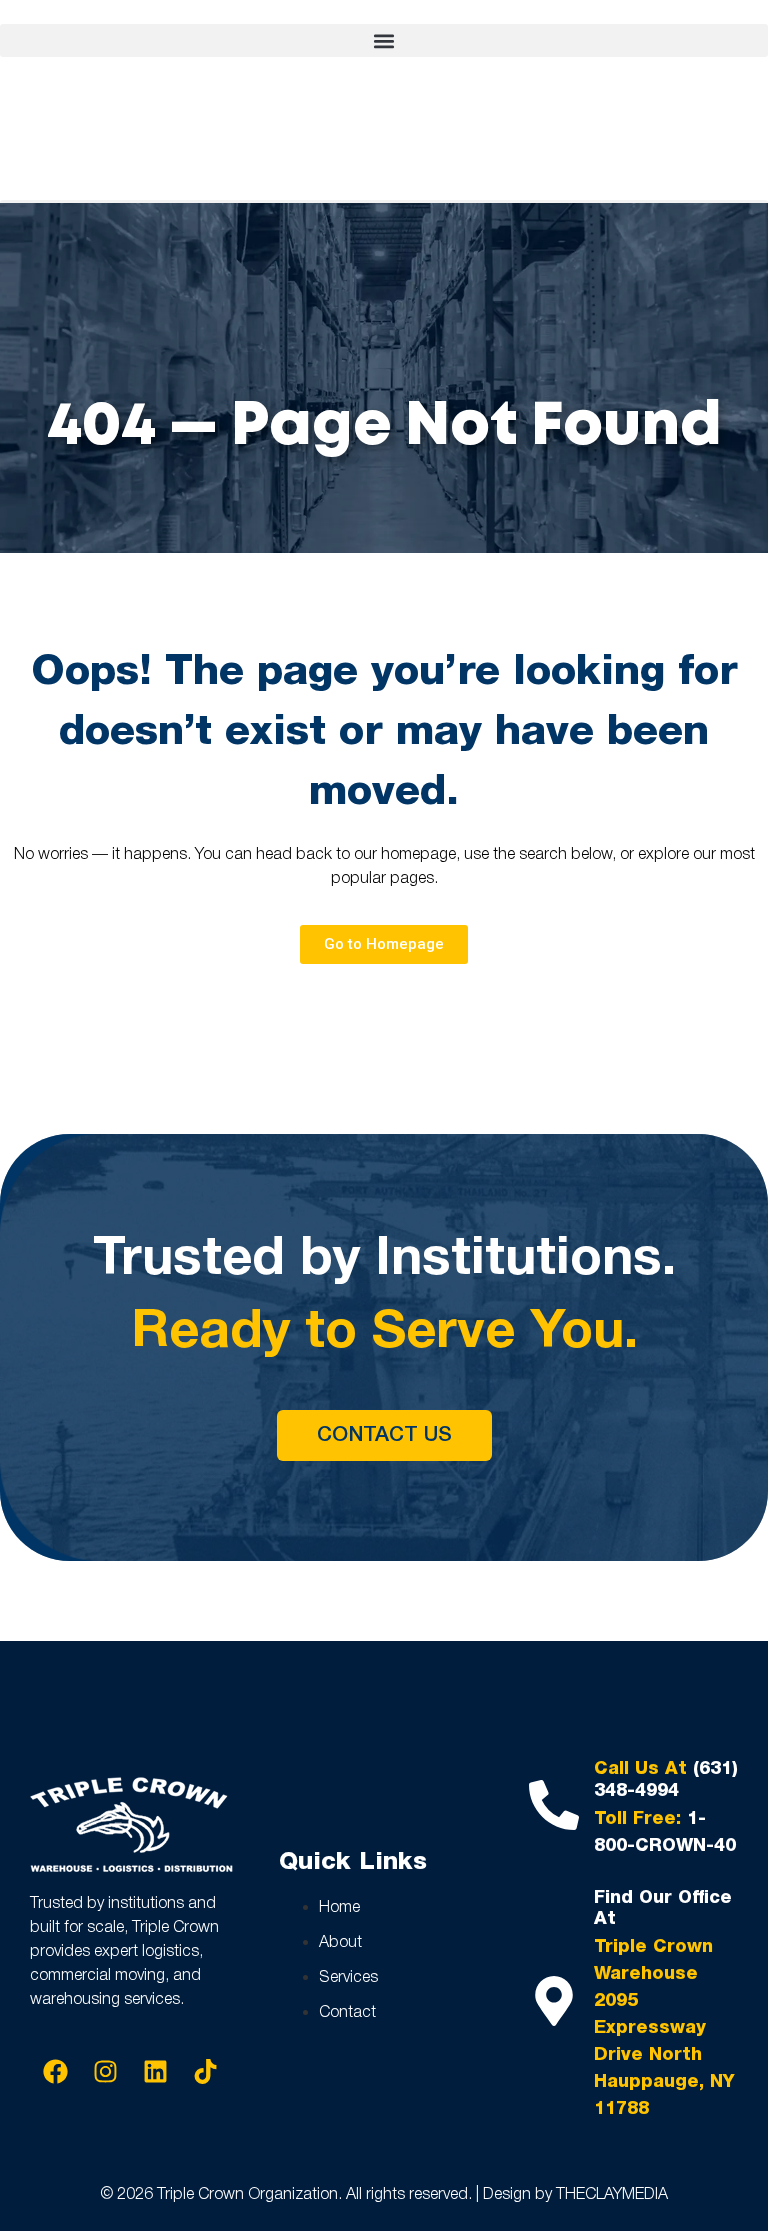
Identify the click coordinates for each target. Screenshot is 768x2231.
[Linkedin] (155, 2072)
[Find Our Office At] (554, 2001)
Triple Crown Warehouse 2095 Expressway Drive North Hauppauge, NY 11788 (664, 2028)
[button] (384, 40)
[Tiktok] (205, 2072)
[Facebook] (55, 2072)
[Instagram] (105, 2072)
